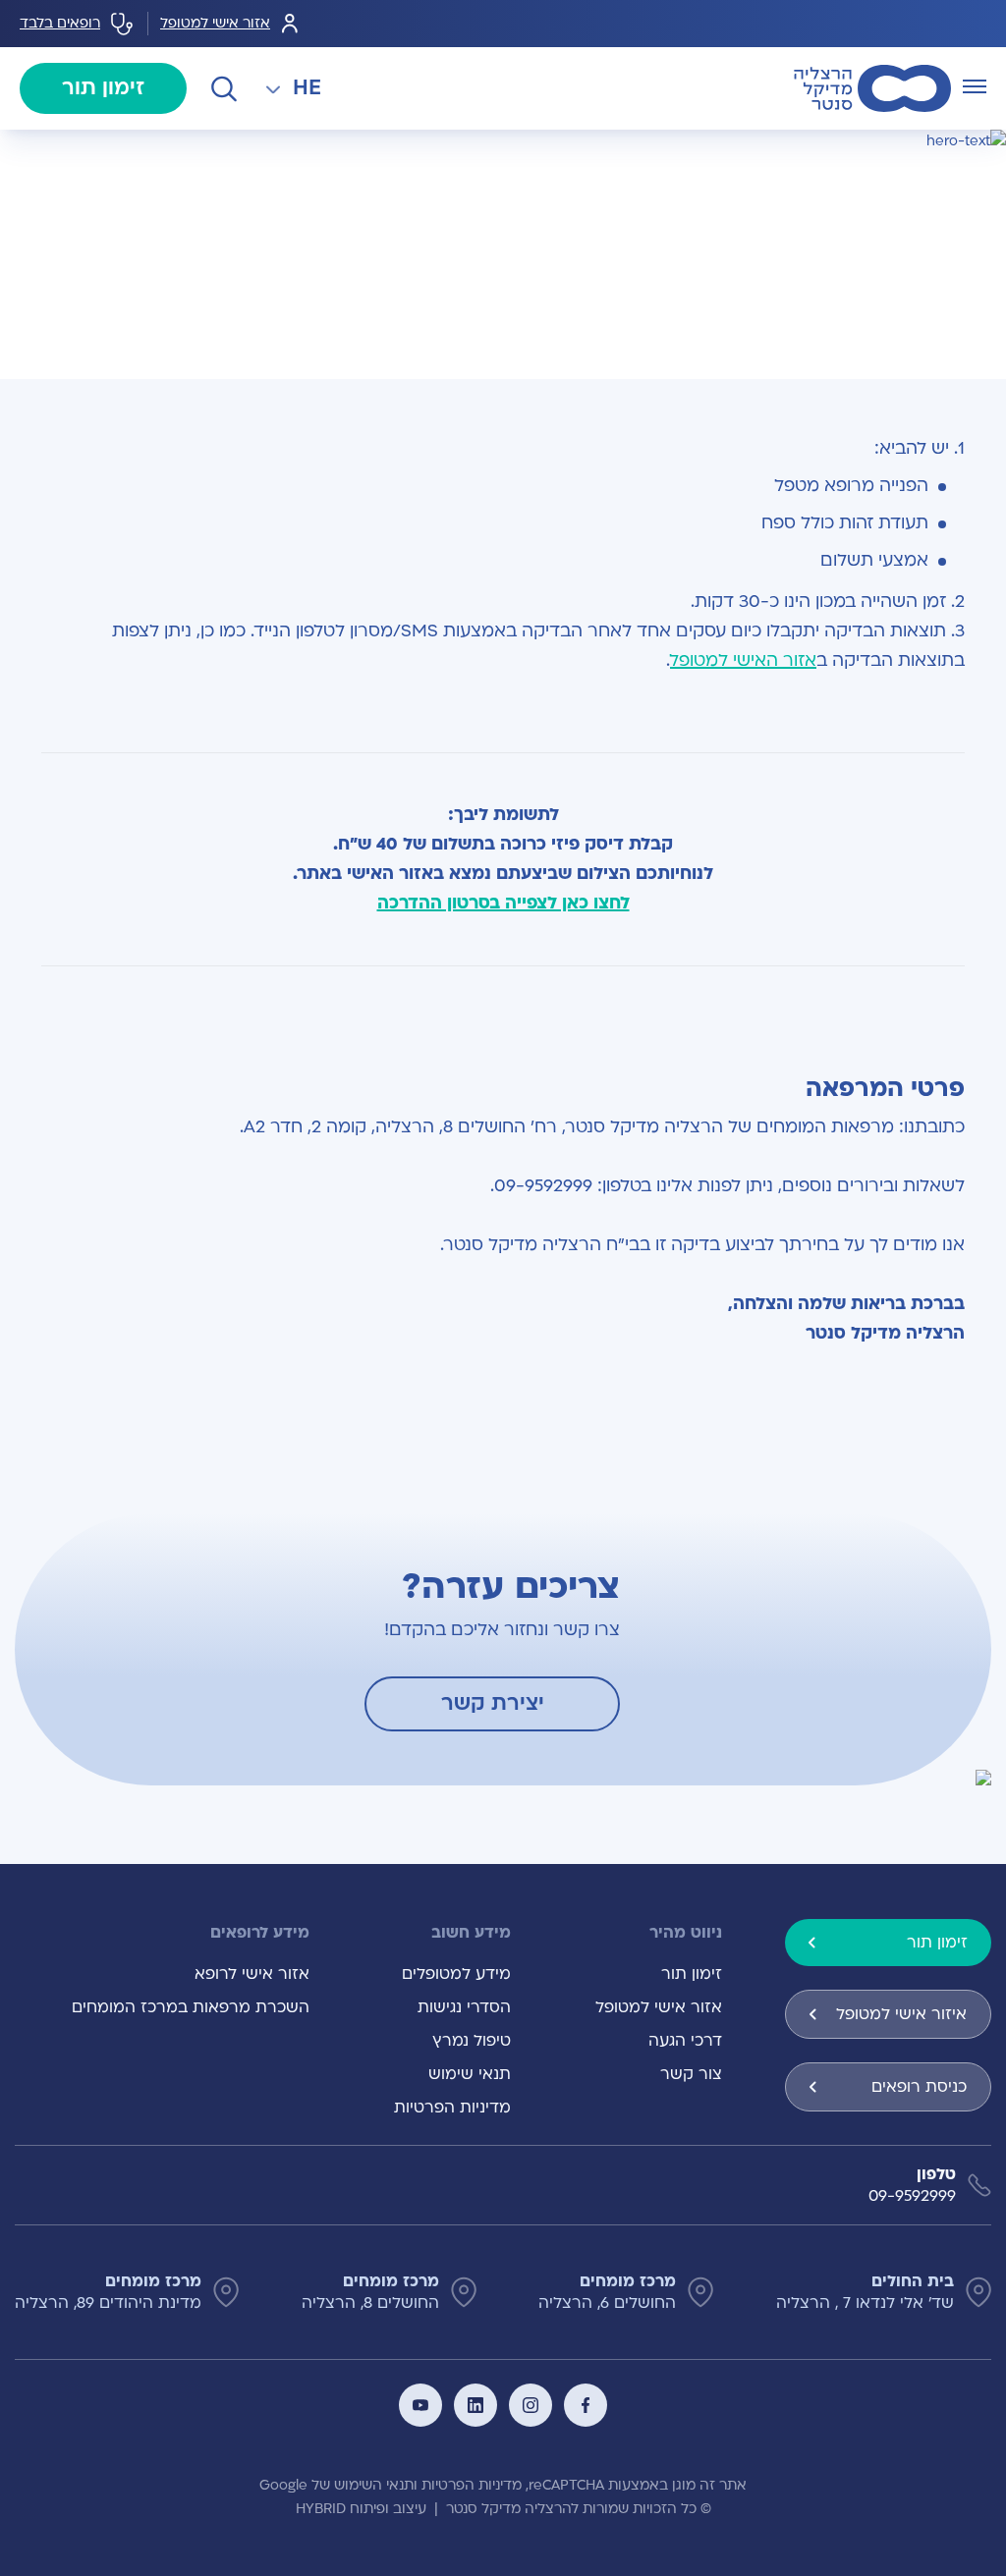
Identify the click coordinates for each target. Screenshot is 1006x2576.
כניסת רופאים (919, 2087)
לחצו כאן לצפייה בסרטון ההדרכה (503, 903)
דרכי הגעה (685, 2041)
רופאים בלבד (60, 23)
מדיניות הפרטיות (452, 2108)
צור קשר (691, 2074)
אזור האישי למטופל (743, 660)
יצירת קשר (493, 1703)
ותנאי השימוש (376, 2485)
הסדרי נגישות (464, 2007)
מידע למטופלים (456, 1974)
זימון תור (103, 88)
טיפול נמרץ (472, 2041)
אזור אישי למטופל (215, 23)
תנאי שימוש (470, 2074)
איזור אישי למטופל (901, 2014)
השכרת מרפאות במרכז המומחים (191, 2007)
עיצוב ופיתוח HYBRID (361, 2509)
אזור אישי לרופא (252, 1974)
